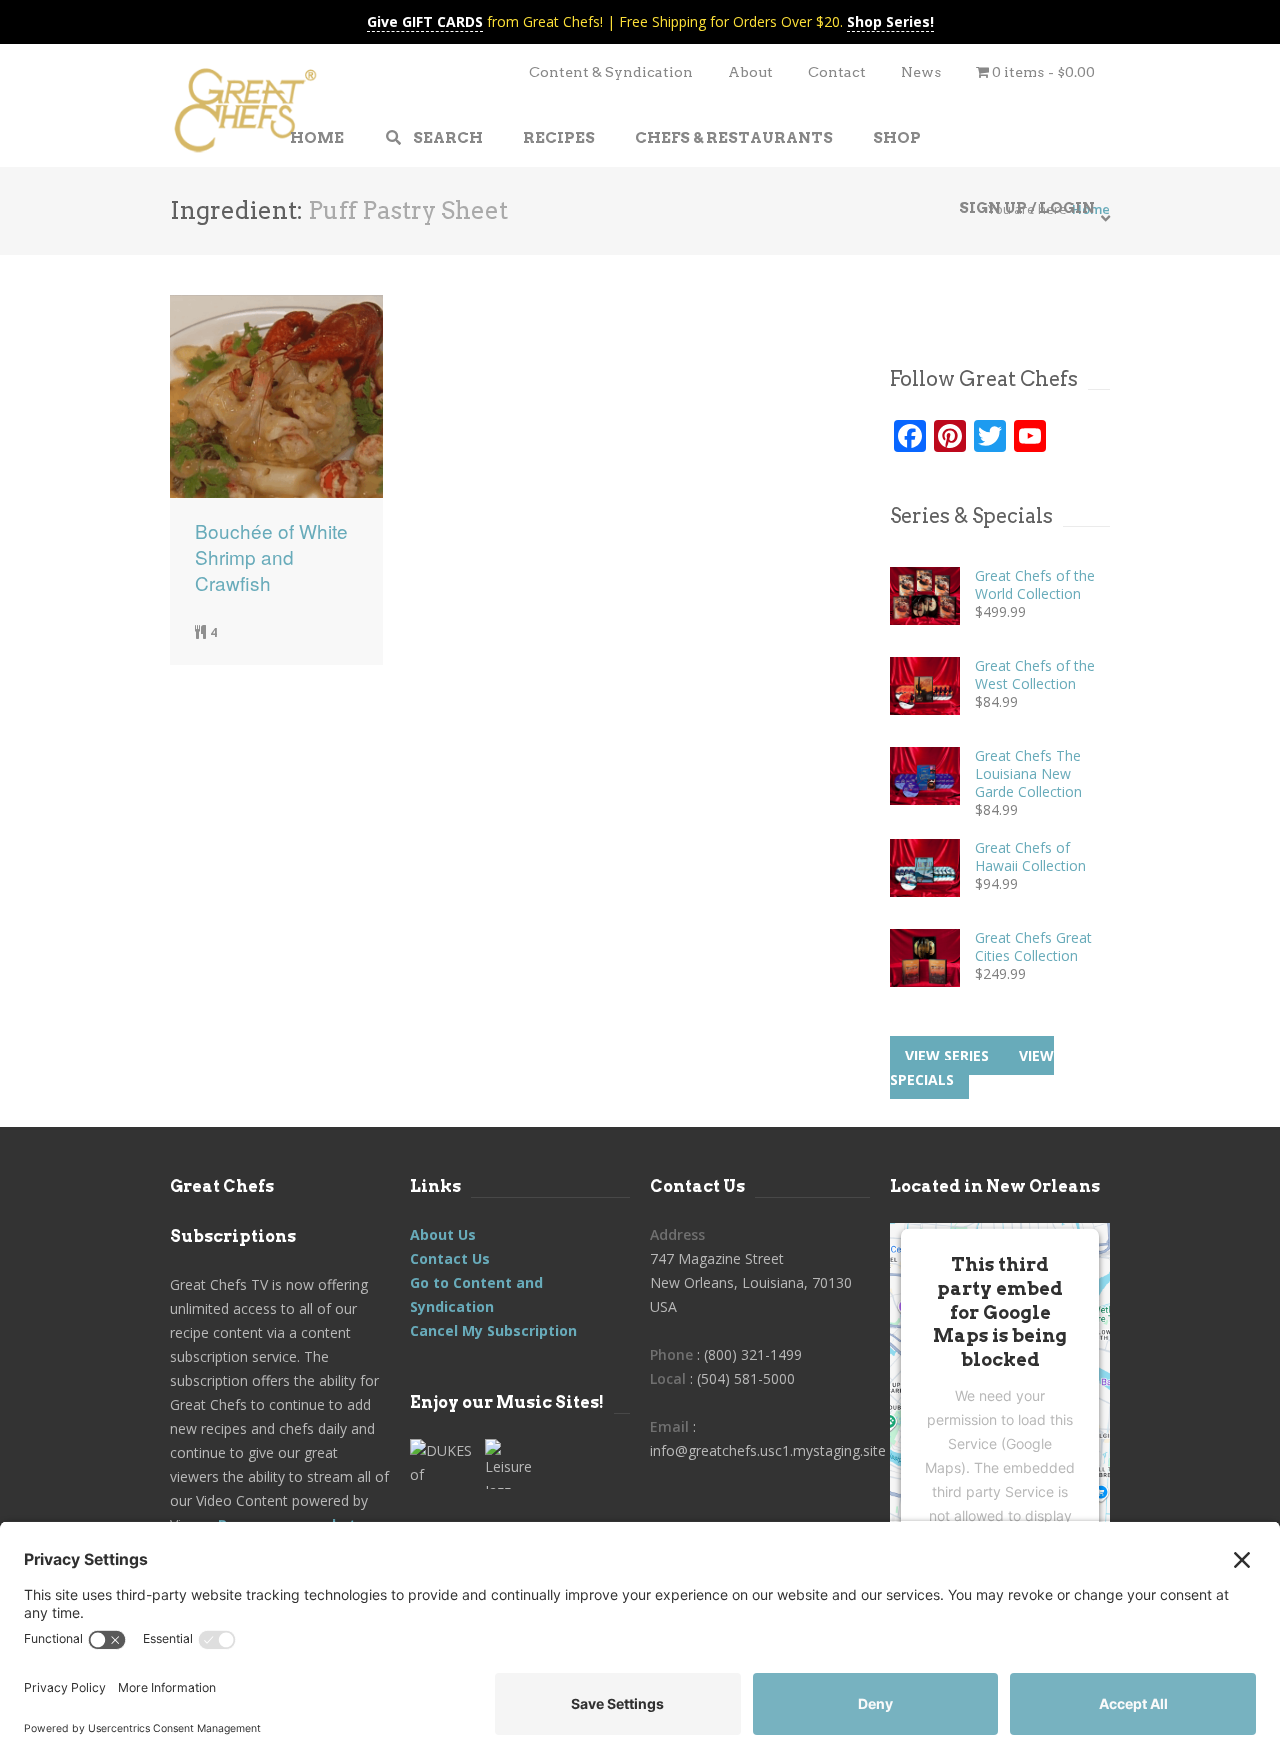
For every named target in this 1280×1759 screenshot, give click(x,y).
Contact (837, 72)
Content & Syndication (611, 72)
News (921, 72)
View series (947, 1055)
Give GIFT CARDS (425, 21)
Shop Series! (890, 21)
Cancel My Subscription (493, 1330)
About (750, 72)
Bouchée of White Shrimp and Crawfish (271, 557)
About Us (443, 1234)
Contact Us (450, 1258)
